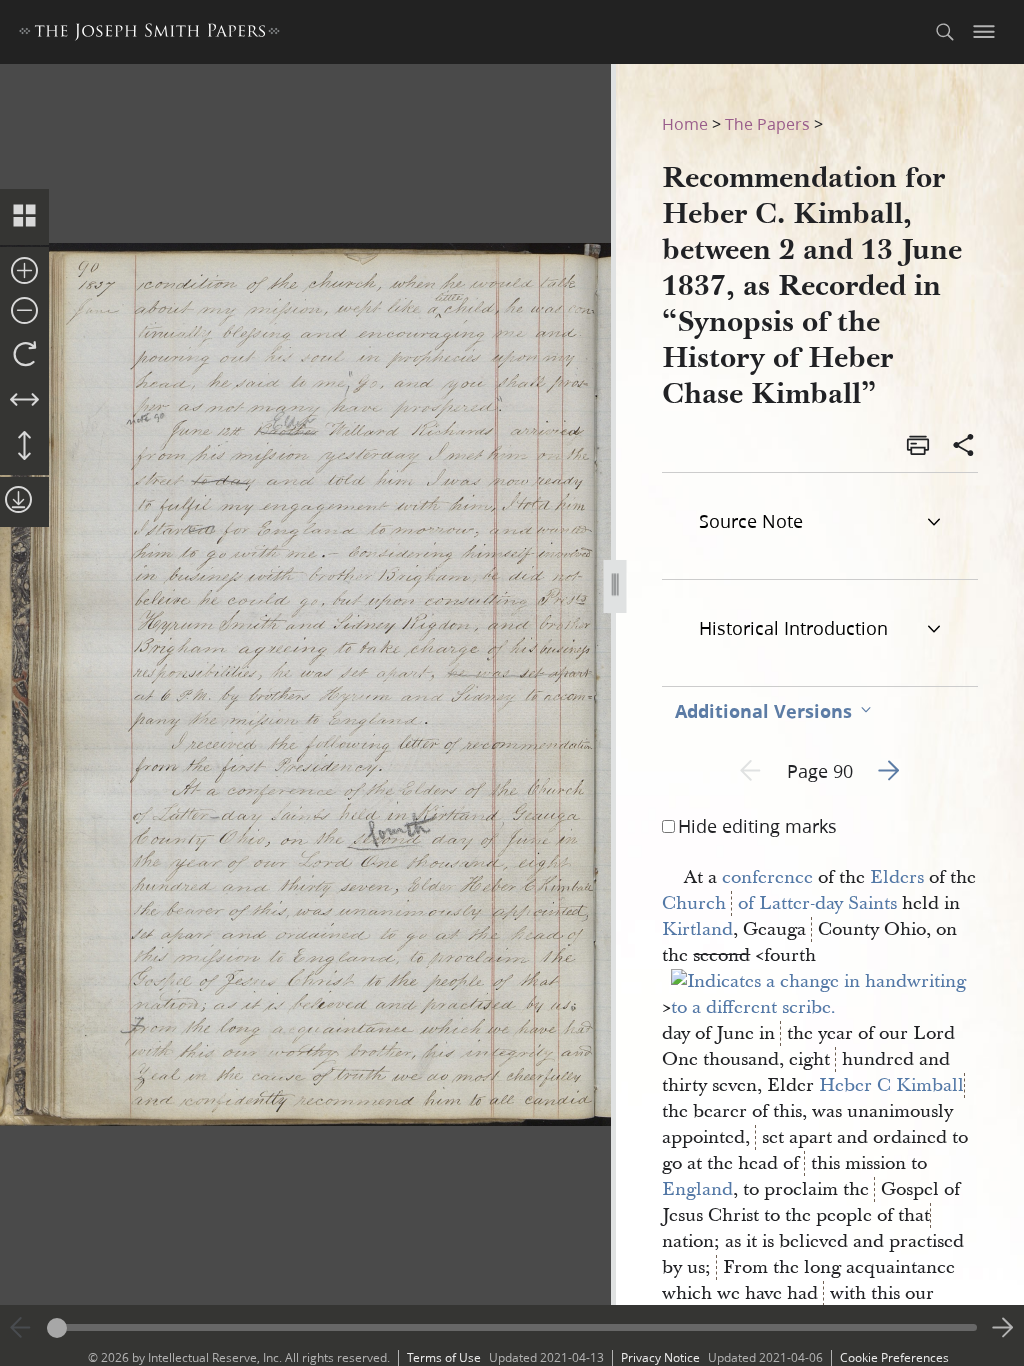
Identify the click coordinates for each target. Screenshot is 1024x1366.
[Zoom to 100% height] (24, 447)
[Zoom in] (24, 272)
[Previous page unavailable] (21, 1328)
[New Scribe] (829, 1007)
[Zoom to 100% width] (24, 401)
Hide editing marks (757, 826)
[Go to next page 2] (1003, 1328)
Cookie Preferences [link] (894, 1357)
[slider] (512, 1327)
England (697, 1189)
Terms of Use (444, 1357)
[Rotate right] (24, 355)
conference (767, 877)
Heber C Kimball (891, 1085)
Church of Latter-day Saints (779, 903)
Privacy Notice (660, 1357)
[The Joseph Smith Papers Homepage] (149, 34)
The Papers (767, 123)
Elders (897, 877)
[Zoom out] (24, 312)
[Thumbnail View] (24, 217)
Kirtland (697, 929)
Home (685, 123)
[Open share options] (964, 447)
